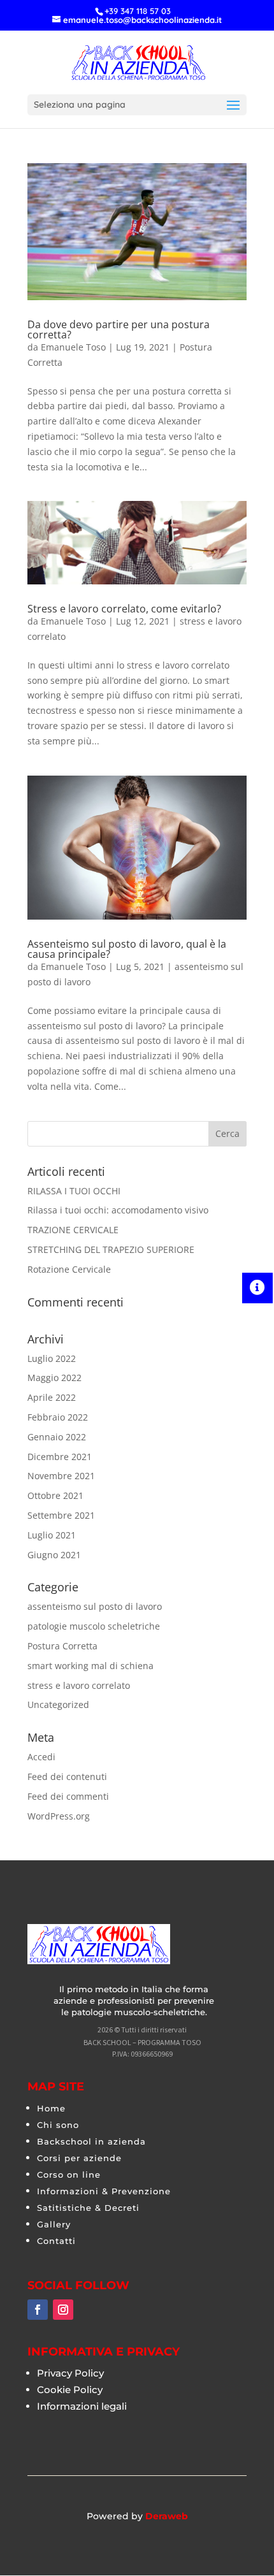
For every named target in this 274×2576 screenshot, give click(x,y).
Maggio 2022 (54, 1378)
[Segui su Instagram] (63, 2310)
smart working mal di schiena (90, 1666)
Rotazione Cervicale (69, 1269)
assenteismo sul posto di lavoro (95, 1606)
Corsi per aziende (79, 2158)
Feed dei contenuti (67, 1776)
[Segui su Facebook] (38, 2310)
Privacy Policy (70, 2373)
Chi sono (58, 2125)
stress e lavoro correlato (79, 1685)
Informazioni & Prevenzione (104, 2191)
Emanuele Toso (73, 347)
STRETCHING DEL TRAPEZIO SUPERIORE (111, 1249)
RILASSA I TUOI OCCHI (74, 1191)
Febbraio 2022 (58, 1417)
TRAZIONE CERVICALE (73, 1230)
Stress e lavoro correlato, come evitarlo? (124, 609)
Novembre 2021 (61, 1476)
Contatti (56, 2241)
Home (51, 2108)
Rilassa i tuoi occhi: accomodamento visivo (118, 1210)
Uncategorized (58, 1704)
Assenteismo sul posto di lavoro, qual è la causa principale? (127, 949)
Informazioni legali (82, 2406)
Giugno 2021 (54, 1555)
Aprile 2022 (52, 1397)
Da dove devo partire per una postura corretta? (119, 329)
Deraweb (167, 2516)
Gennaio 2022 (57, 1437)
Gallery (54, 2224)
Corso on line (69, 2174)
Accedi (41, 1757)
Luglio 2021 (52, 1535)
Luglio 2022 (52, 1358)
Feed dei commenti (68, 1796)
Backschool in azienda (91, 2141)
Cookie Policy (70, 2390)
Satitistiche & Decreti (88, 2208)
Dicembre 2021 (60, 1457)
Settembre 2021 (61, 1515)
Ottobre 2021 (55, 1495)
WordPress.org (59, 1816)
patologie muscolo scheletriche (94, 1626)
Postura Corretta (62, 1646)
